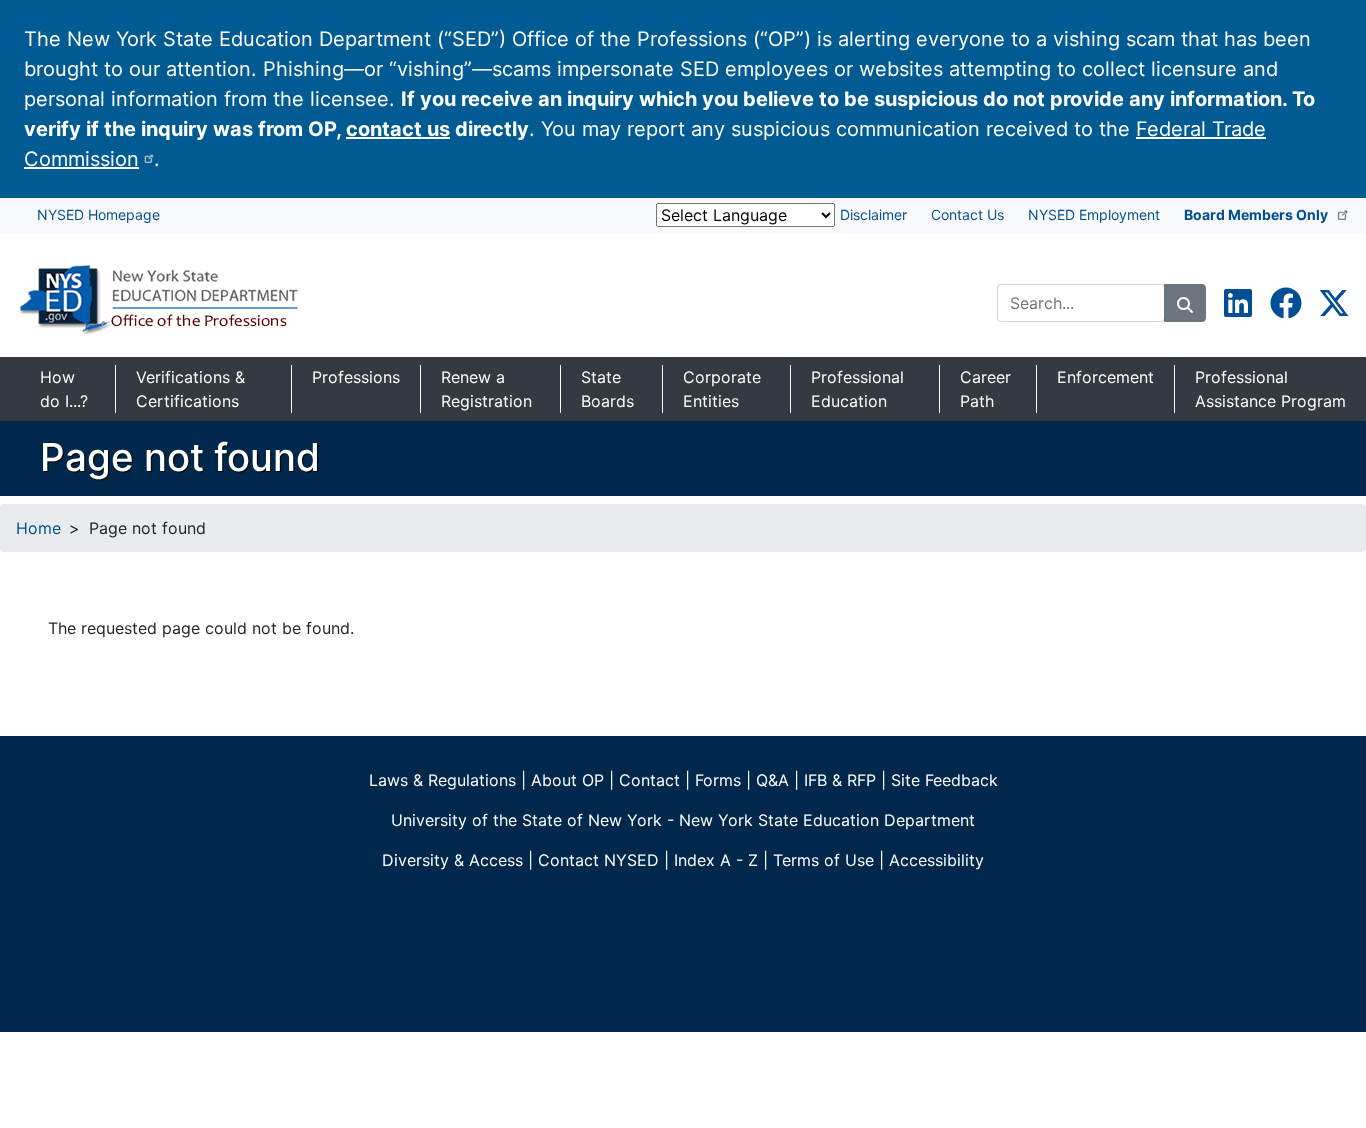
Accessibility (936, 860)
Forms (718, 780)
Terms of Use (823, 860)
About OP (567, 780)
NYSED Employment (1094, 214)
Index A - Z (716, 860)
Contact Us (967, 214)
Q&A (772, 780)
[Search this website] (1185, 303)
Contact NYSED (598, 860)
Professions (356, 377)
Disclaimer (873, 214)
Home (38, 528)
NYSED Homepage (98, 214)
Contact (649, 780)
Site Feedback (944, 780)
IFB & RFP (840, 780)
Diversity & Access (452, 860)
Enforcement (1105, 377)
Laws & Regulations (442, 780)
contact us (398, 129)
